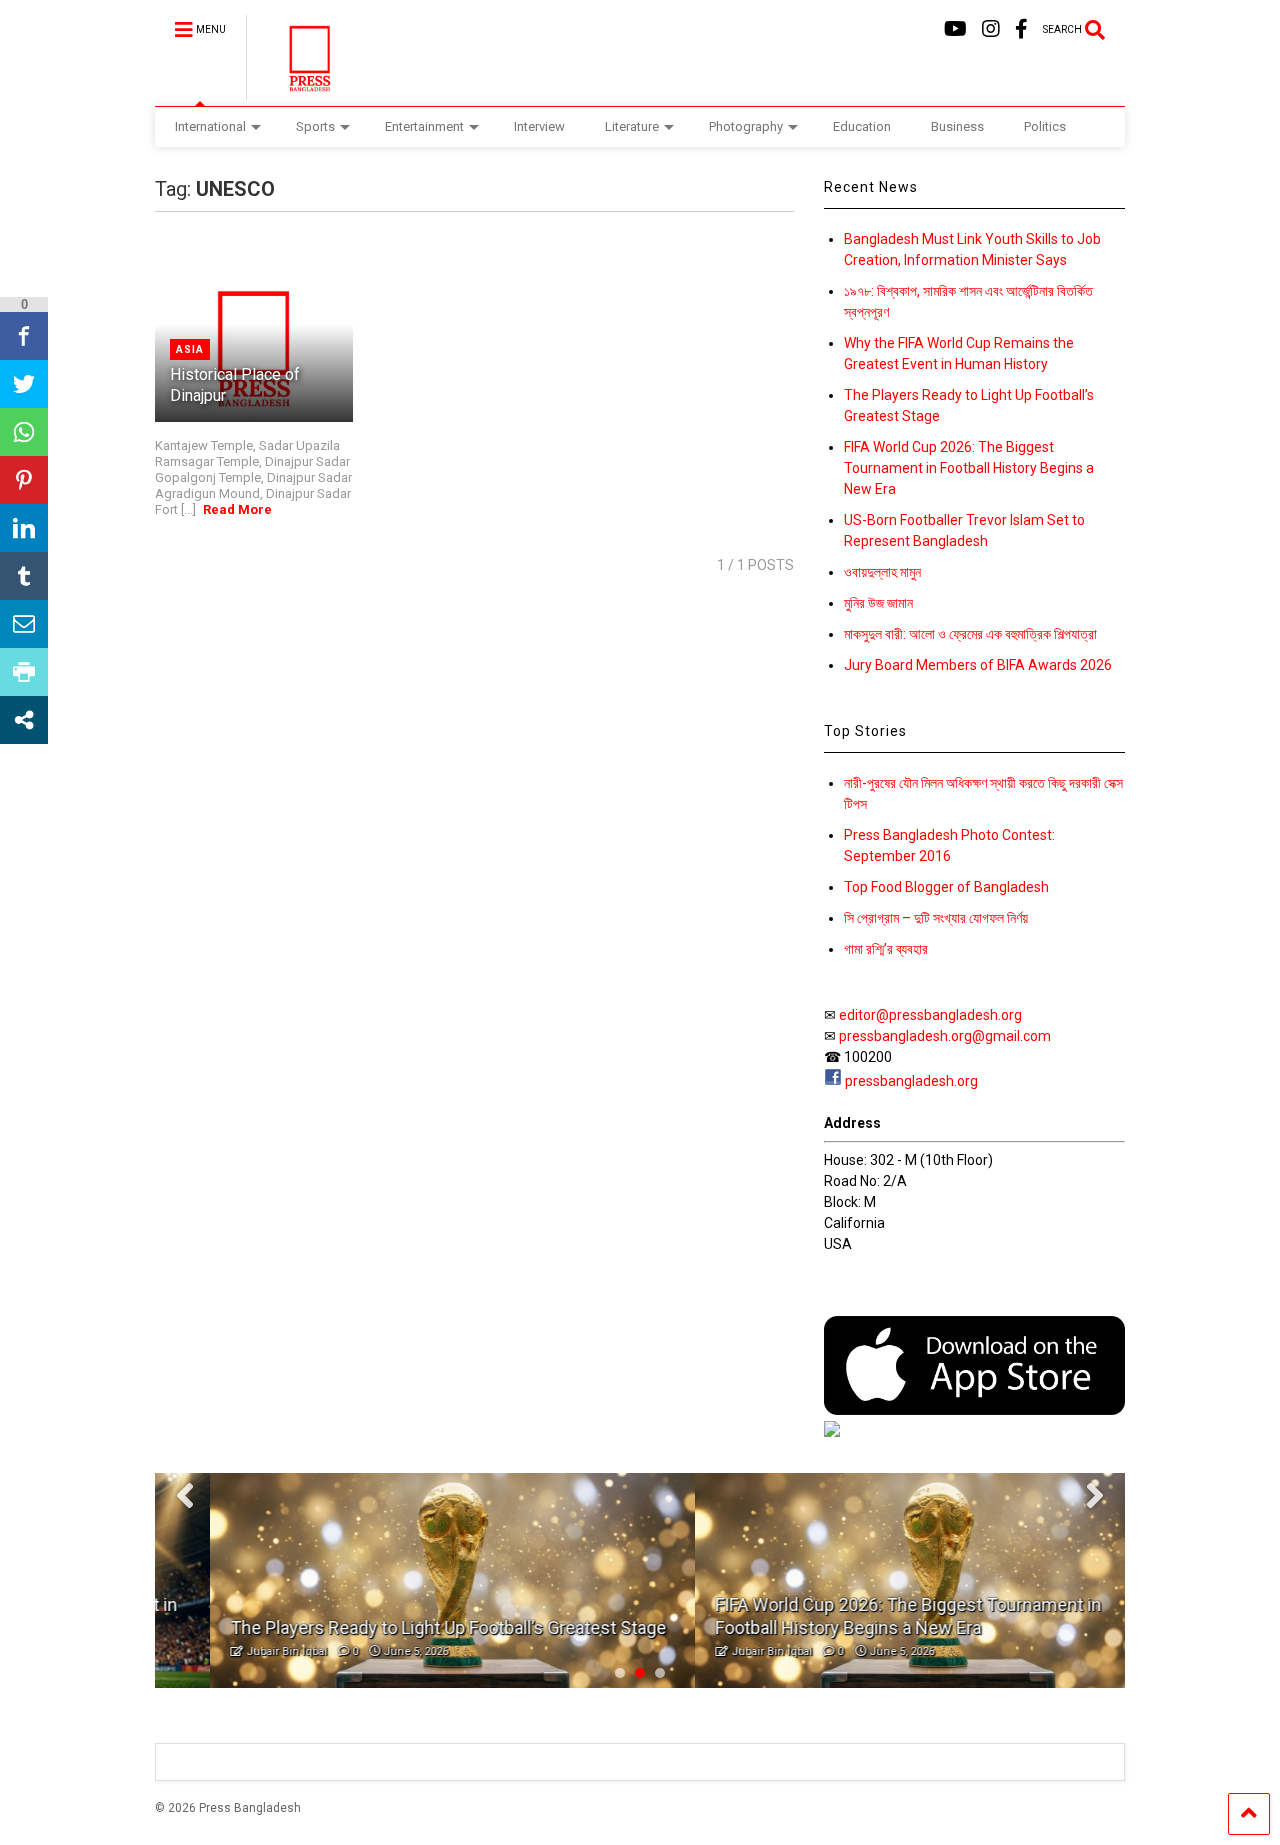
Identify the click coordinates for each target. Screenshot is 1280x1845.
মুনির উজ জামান (878, 603)
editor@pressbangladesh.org (930, 1015)
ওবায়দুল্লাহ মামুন (882, 572)
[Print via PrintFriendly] (24, 672)
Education (862, 126)
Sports (315, 126)
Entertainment (424, 126)
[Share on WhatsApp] (24, 432)
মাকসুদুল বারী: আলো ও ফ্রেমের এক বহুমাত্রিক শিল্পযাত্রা (970, 634)
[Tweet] (24, 384)
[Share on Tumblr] (24, 576)
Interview (539, 126)
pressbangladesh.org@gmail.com (945, 1036)
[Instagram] (991, 29)
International (210, 126)
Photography (746, 126)
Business (957, 126)
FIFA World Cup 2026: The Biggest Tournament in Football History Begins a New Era (969, 468)
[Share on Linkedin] (24, 528)
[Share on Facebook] (24, 336)
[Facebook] (1021, 29)
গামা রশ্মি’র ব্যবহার (886, 949)
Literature (632, 126)
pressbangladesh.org (911, 1081)
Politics (1045, 126)
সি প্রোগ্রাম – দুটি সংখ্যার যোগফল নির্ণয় (936, 918)
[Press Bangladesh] (299, 91)
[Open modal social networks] (24, 720)
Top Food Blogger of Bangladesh (946, 887)
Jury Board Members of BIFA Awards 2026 (978, 665)
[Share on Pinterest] (24, 480)
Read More (237, 509)
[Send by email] (24, 624)
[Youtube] (955, 29)
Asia (190, 349)
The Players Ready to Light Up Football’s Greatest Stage (393, 1627)
